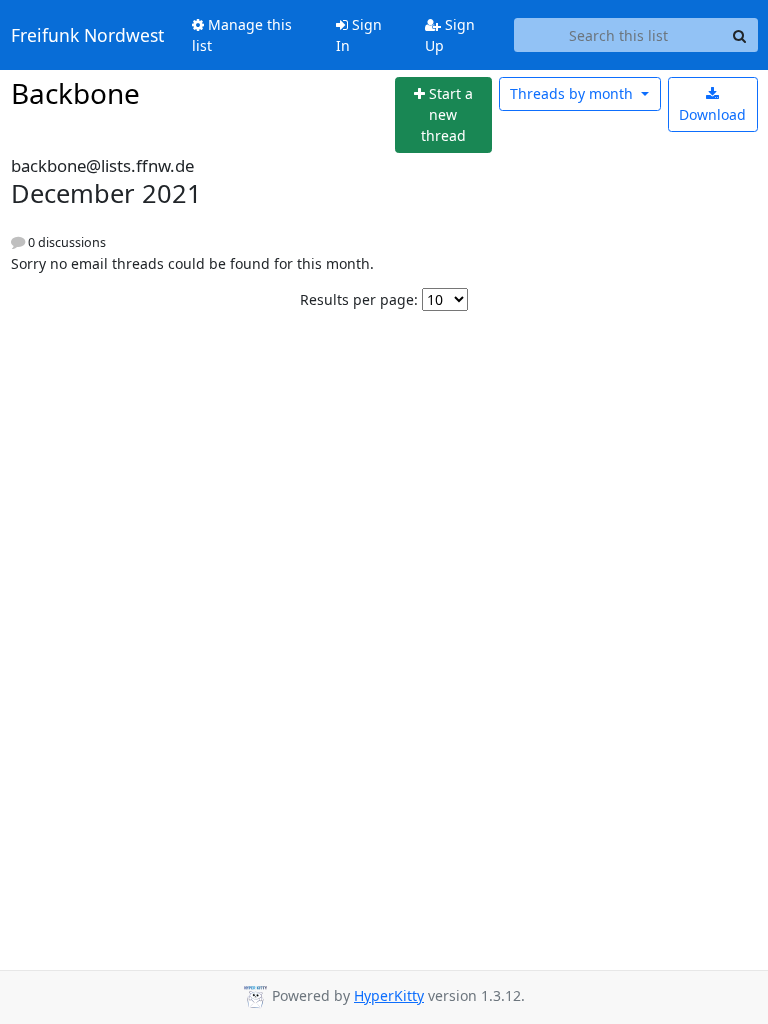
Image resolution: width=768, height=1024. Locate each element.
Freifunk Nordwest (87, 35)
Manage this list (242, 35)
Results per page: (359, 299)
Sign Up (450, 35)
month (573, 93)
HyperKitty (389, 995)
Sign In (359, 35)
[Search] (740, 35)
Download (712, 114)
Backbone (75, 93)
